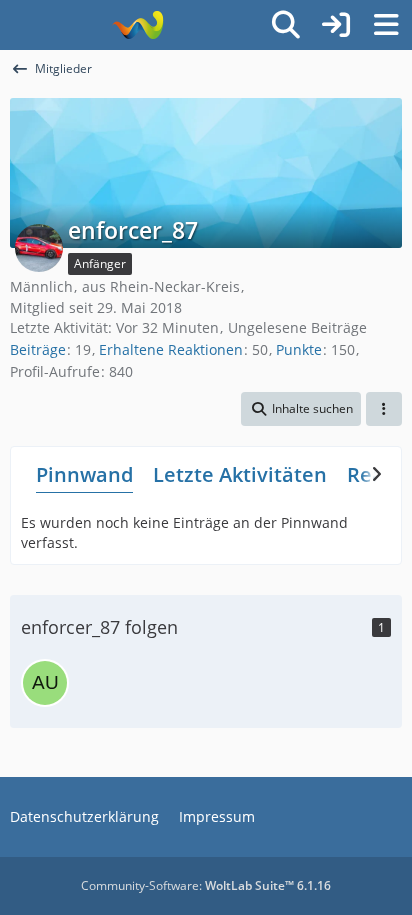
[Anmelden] (336, 25)
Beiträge (38, 349)
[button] (301, 409)
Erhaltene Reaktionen (171, 349)
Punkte (299, 349)
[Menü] (386, 25)
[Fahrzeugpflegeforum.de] (137, 25)
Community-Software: (206, 885)
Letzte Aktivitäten (240, 474)
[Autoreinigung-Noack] (45, 683)
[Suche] (286, 25)
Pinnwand (84, 474)
